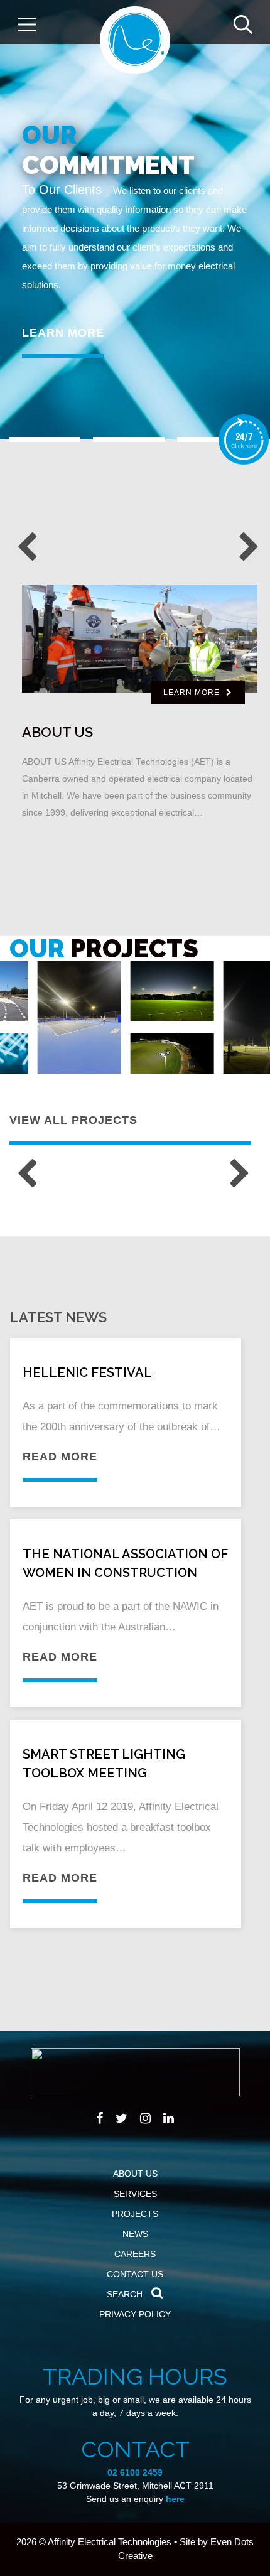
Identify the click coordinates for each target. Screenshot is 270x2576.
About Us (135, 2174)
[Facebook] (100, 2118)
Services (135, 2194)
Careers (135, 2254)
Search (126, 2294)
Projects (135, 2214)
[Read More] (79, 1017)
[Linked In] (169, 2118)
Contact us (135, 2274)
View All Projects (73, 1120)
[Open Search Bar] (243, 22)
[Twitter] (121, 2118)
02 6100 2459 (135, 2472)
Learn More (63, 333)
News (135, 2234)
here (175, 2499)
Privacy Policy (135, 2314)
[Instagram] (145, 2118)
